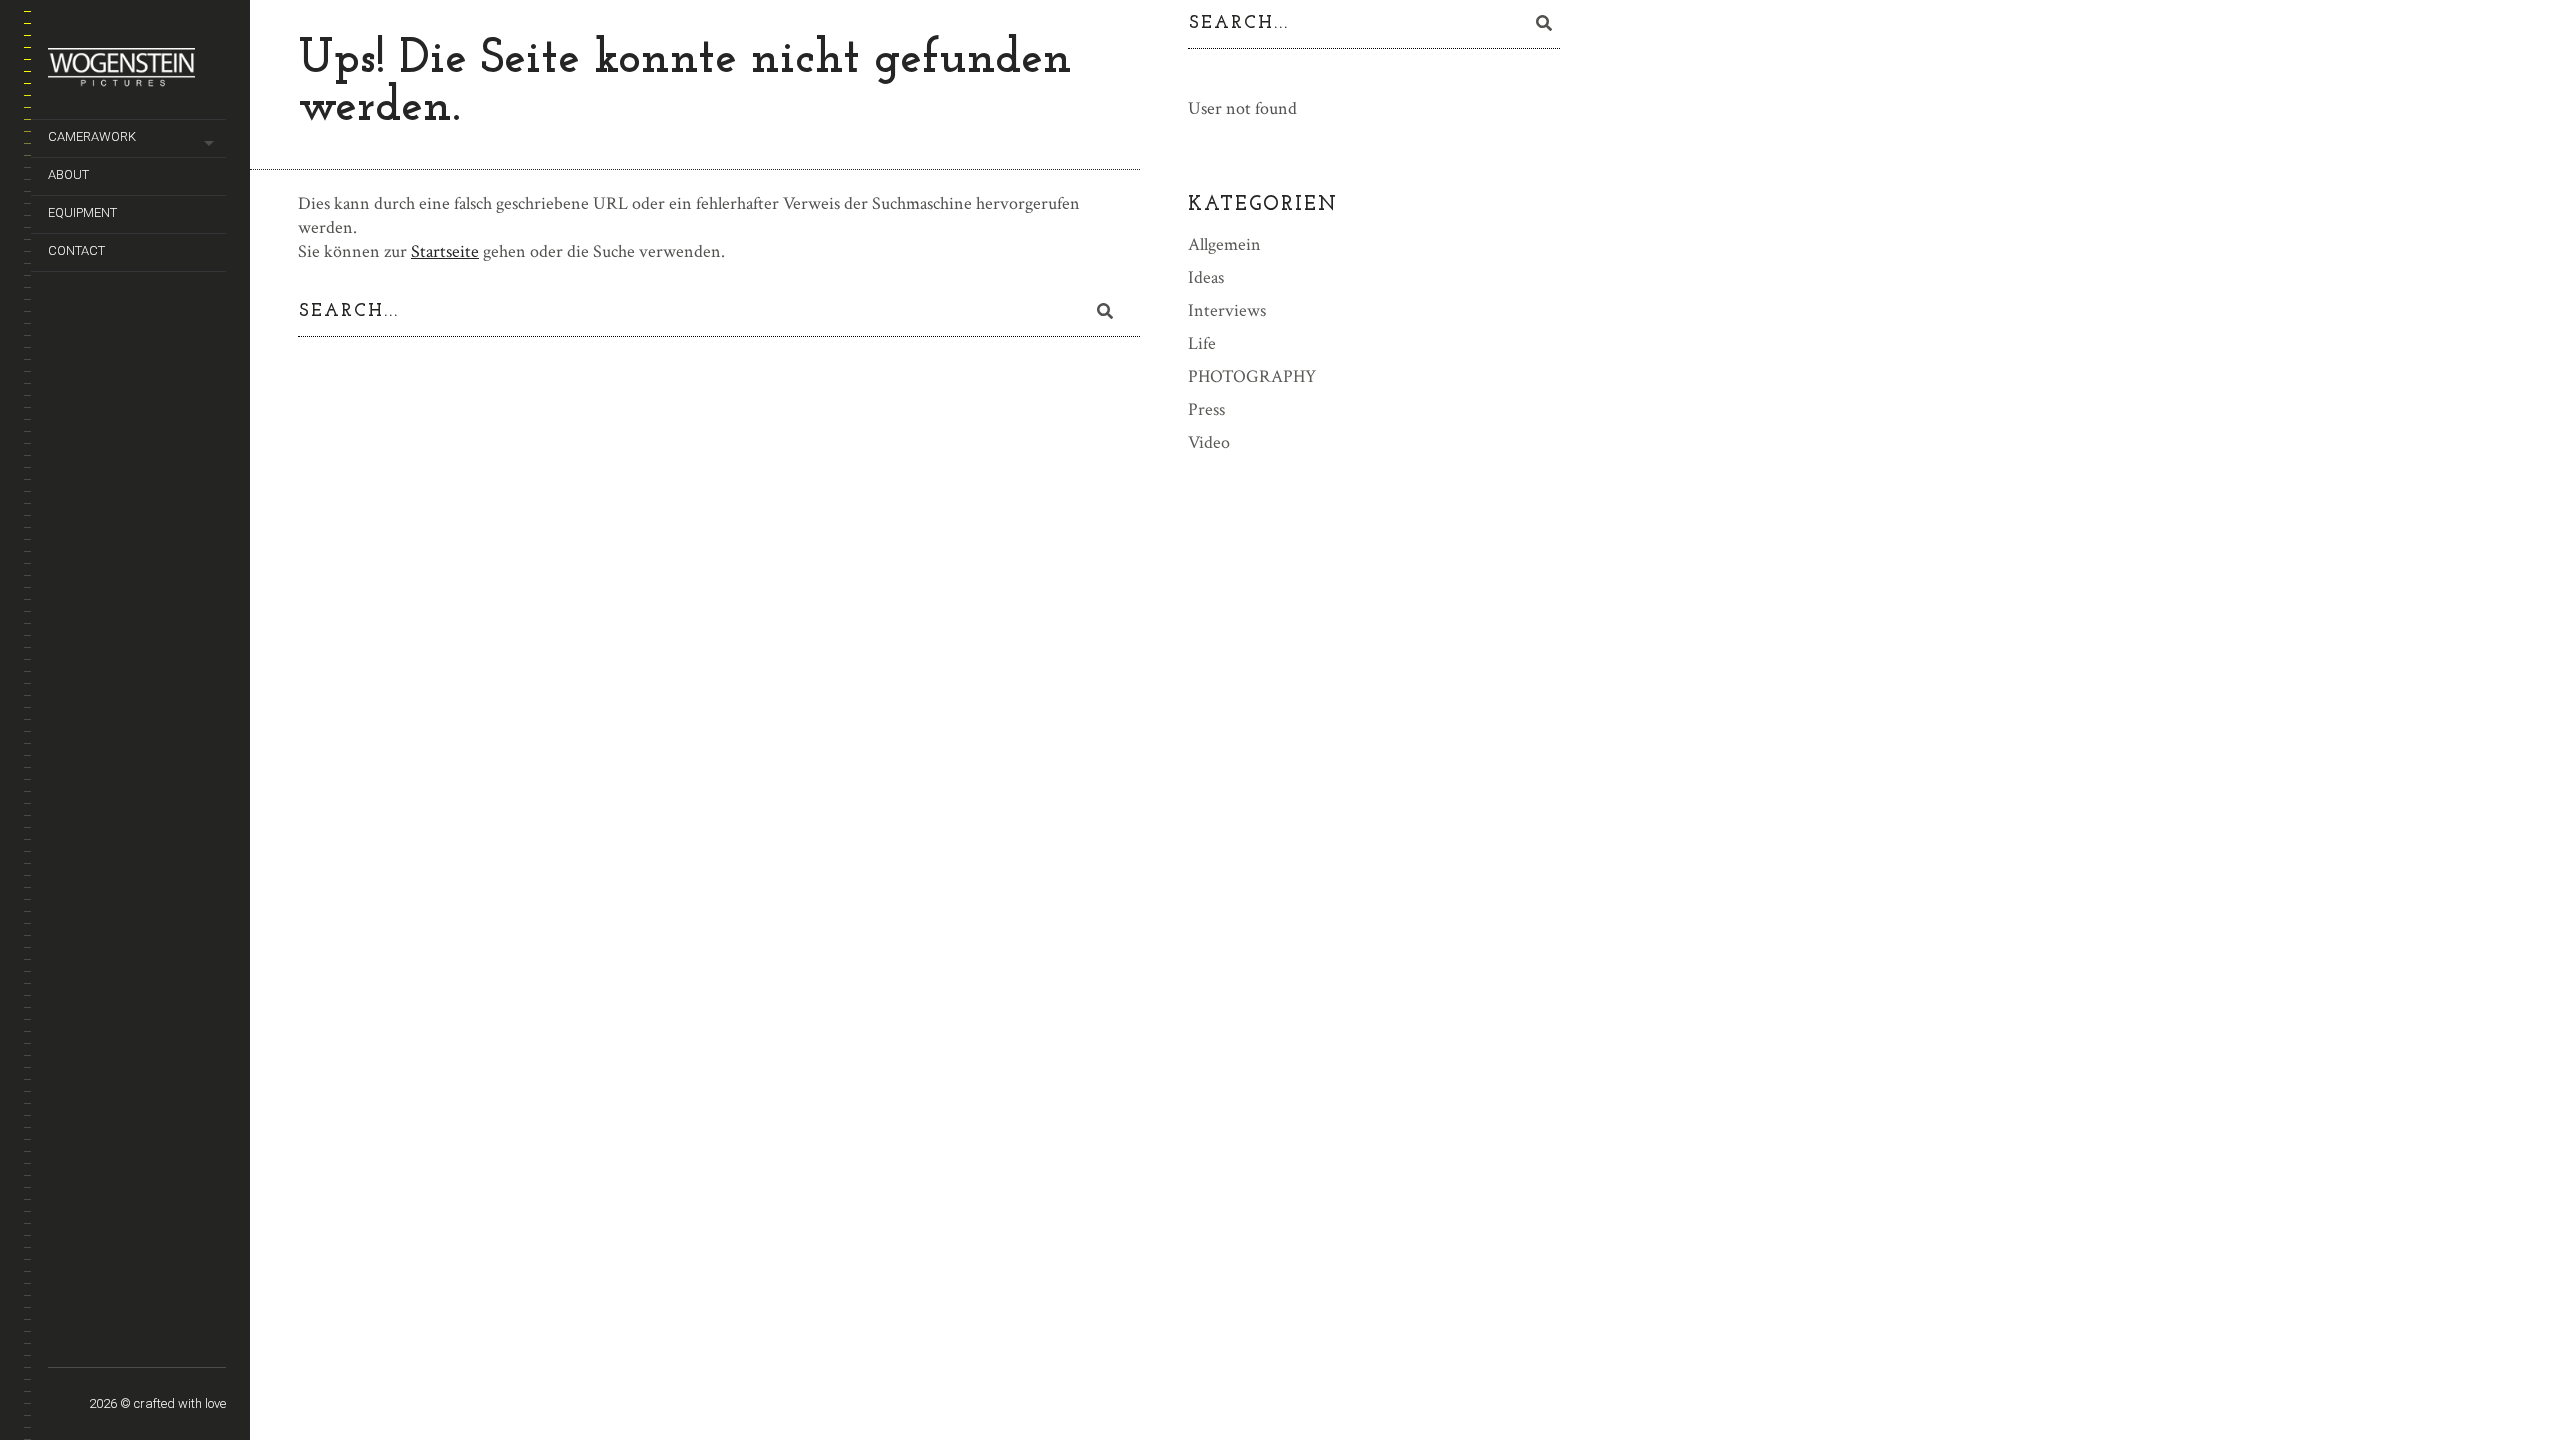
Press (1206, 409)
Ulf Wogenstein (116, 1335)
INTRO (200, 1344)
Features (144, 1344)
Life (1202, 343)
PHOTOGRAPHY (1252, 376)
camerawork (92, 136)
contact (76, 250)
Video (1209, 442)
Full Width (60, 1335)
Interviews (1227, 310)
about (68, 174)
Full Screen (88, 1335)
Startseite (445, 251)
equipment (82, 212)
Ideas (1206, 277)
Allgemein (1224, 244)
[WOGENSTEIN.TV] (137, 74)
